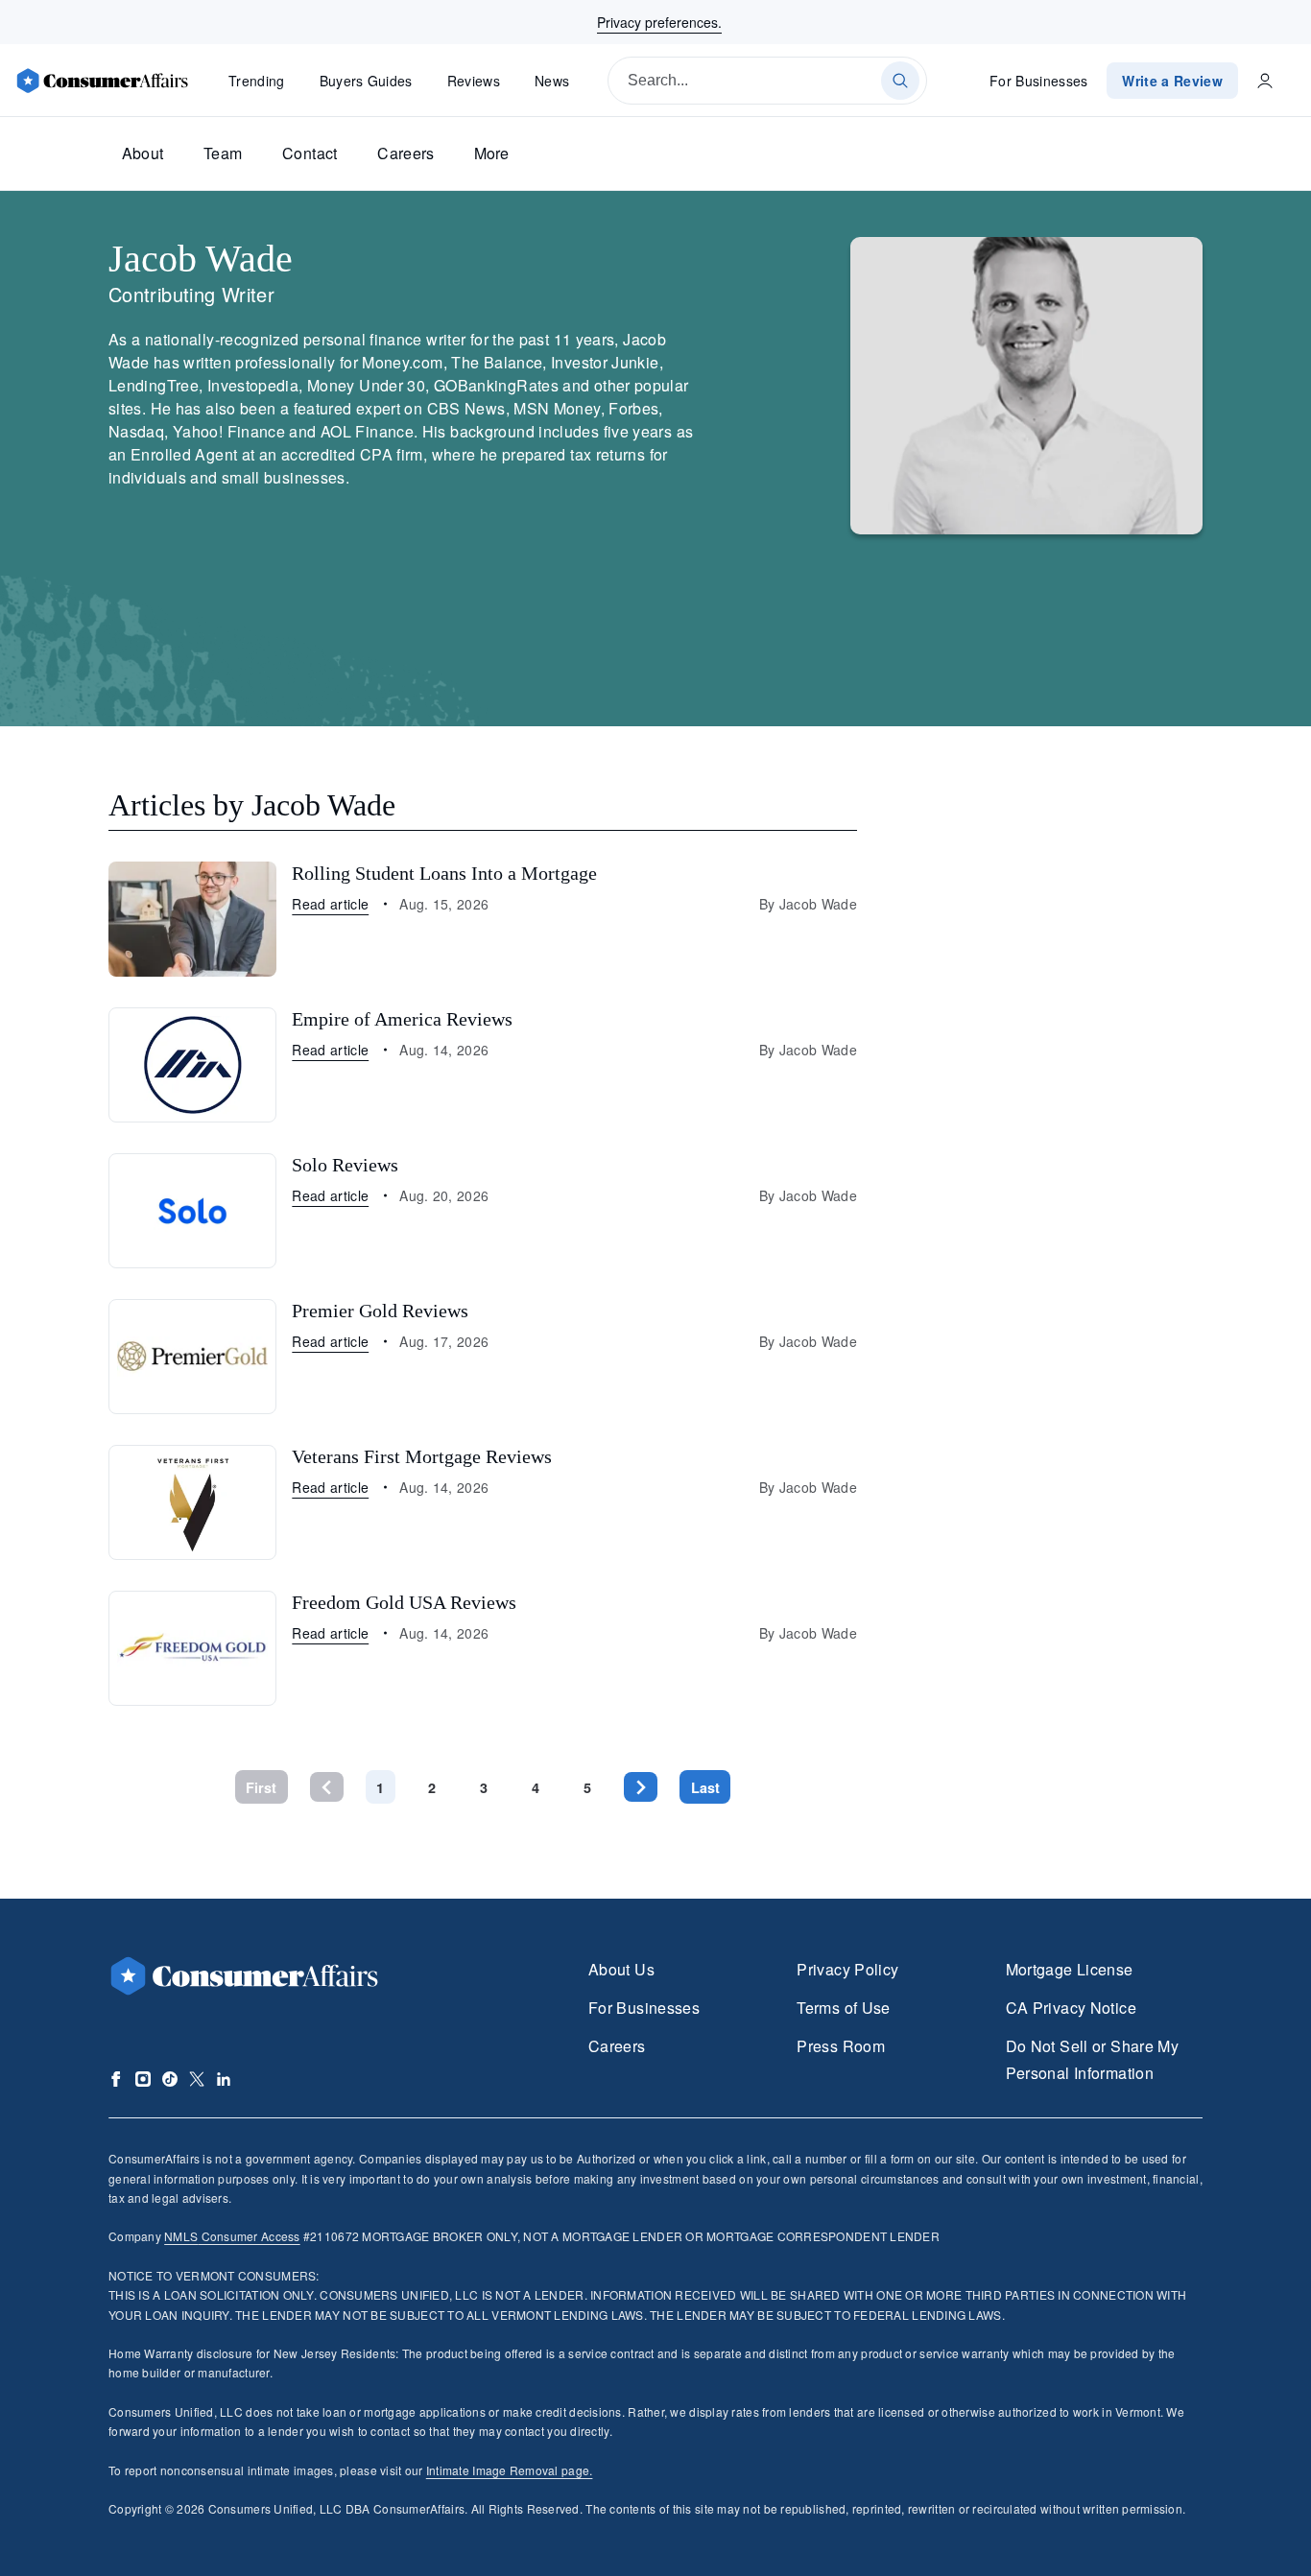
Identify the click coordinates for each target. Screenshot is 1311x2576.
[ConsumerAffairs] (102, 81)
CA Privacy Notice (1071, 2008)
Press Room (841, 2046)
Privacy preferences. (659, 22)
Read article (330, 904)
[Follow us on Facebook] (116, 2079)
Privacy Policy (847, 1969)
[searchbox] (767, 81)
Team (223, 153)
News (552, 81)
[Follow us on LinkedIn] (224, 2079)
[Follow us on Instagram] (143, 2079)
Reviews (474, 81)
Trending (257, 81)
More (491, 153)
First (261, 1787)
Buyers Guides (366, 81)
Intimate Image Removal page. (510, 2470)
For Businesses (1039, 81)
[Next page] (641, 1787)
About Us (621, 1969)
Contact (310, 153)
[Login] (1265, 81)
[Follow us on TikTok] (170, 2079)
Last (705, 1787)
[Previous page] (327, 1787)
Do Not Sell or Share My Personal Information (1092, 2059)
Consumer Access (232, 2236)
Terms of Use (843, 2008)
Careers (406, 153)
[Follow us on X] (197, 2079)
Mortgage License (1070, 1969)
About (143, 153)
